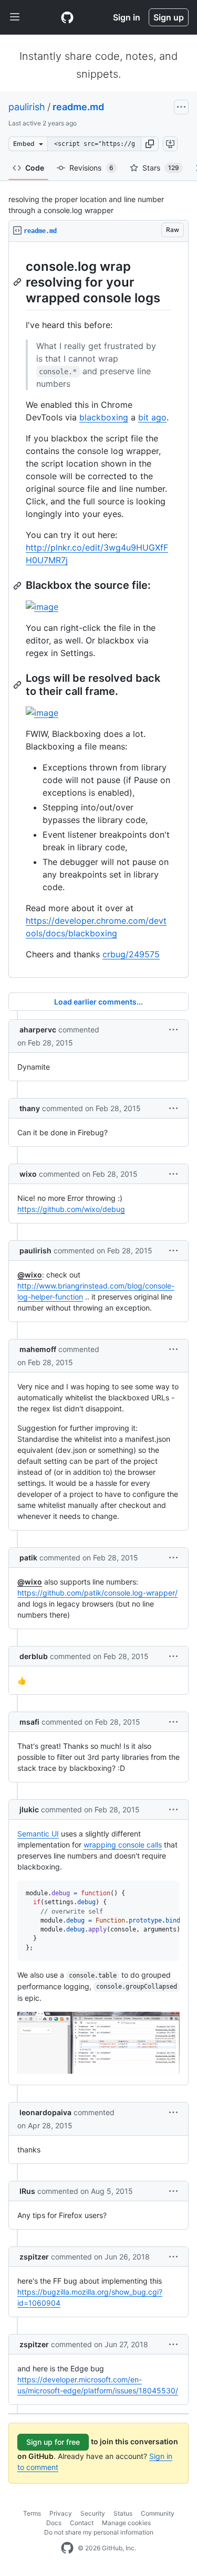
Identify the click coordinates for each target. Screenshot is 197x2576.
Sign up (169, 17)
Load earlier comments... (98, 1002)
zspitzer (34, 2257)
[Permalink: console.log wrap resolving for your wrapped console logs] (18, 282)
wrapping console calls (123, 1845)
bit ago (152, 417)
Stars (161, 168)
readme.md (78, 107)
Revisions (91, 168)
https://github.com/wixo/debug (71, 1209)
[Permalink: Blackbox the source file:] (18, 586)
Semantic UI (38, 1834)
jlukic (29, 1809)
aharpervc (38, 1030)
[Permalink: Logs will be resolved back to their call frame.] (18, 685)
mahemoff (38, 1349)
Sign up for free (53, 2442)
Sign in (127, 17)
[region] (98, 610)
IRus (27, 2191)
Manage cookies (126, 2523)
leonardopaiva (45, 2112)
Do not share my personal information (99, 2532)
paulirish (27, 107)
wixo (28, 1174)
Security (93, 2513)
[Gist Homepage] (67, 17)
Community (158, 2513)
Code (35, 168)
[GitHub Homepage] (67, 2548)
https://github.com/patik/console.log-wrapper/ (97, 1593)
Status (123, 2513)
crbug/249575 (131, 954)
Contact (82, 2523)
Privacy (61, 2513)
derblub (34, 1656)
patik (28, 1558)
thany (30, 1108)
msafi (29, 1722)
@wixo (30, 1275)
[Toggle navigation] (15, 17)
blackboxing (104, 417)
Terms (32, 2513)
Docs (54, 2523)
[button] (150, 144)
